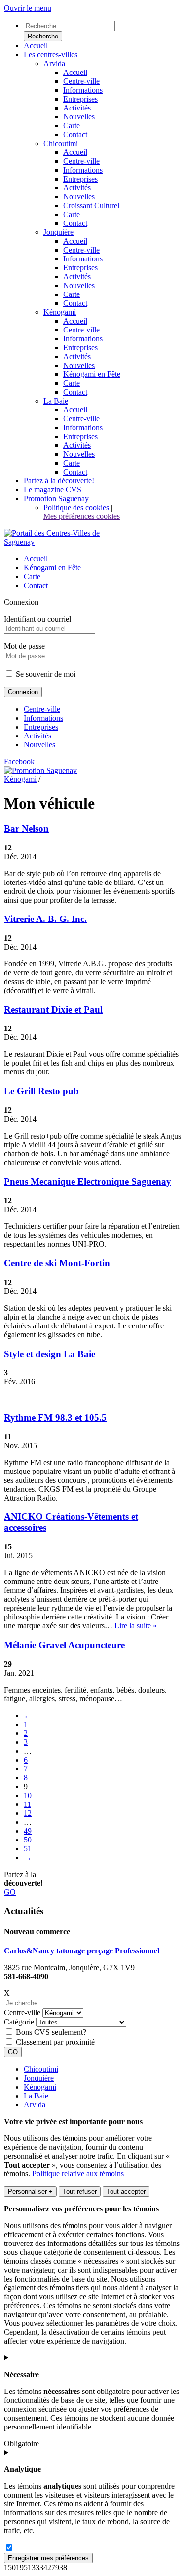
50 (28, 1840)
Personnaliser (30, 2191)
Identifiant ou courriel (37, 619)
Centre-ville (42, 709)
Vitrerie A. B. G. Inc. (45, 919)
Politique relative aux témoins (78, 2174)
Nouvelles (39, 745)
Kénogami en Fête (52, 568)
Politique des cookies (76, 507)
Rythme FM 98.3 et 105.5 (55, 1417)
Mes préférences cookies (82, 516)
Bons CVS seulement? (51, 2032)
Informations (43, 718)
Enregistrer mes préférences (48, 2558)
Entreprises (41, 727)
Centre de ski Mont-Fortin (57, 1263)
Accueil (36, 559)
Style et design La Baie (50, 1354)
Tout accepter (126, 2191)
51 (28, 1849)
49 (28, 1831)
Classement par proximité (55, 2042)
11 (27, 1804)
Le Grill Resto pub (41, 1091)
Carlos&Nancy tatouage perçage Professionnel (82, 1951)
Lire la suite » (136, 1626)
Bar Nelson (26, 828)
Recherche (43, 36)
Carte (32, 576)
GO (10, 1892)
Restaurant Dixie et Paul (53, 1010)
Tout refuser (80, 2191)
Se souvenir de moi (45, 674)
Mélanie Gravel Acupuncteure (64, 1645)
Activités (37, 736)
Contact (36, 585)
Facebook (19, 761)
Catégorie (19, 2022)
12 (28, 1813)
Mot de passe (24, 646)
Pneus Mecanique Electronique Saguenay (88, 1182)
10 (28, 1795)
